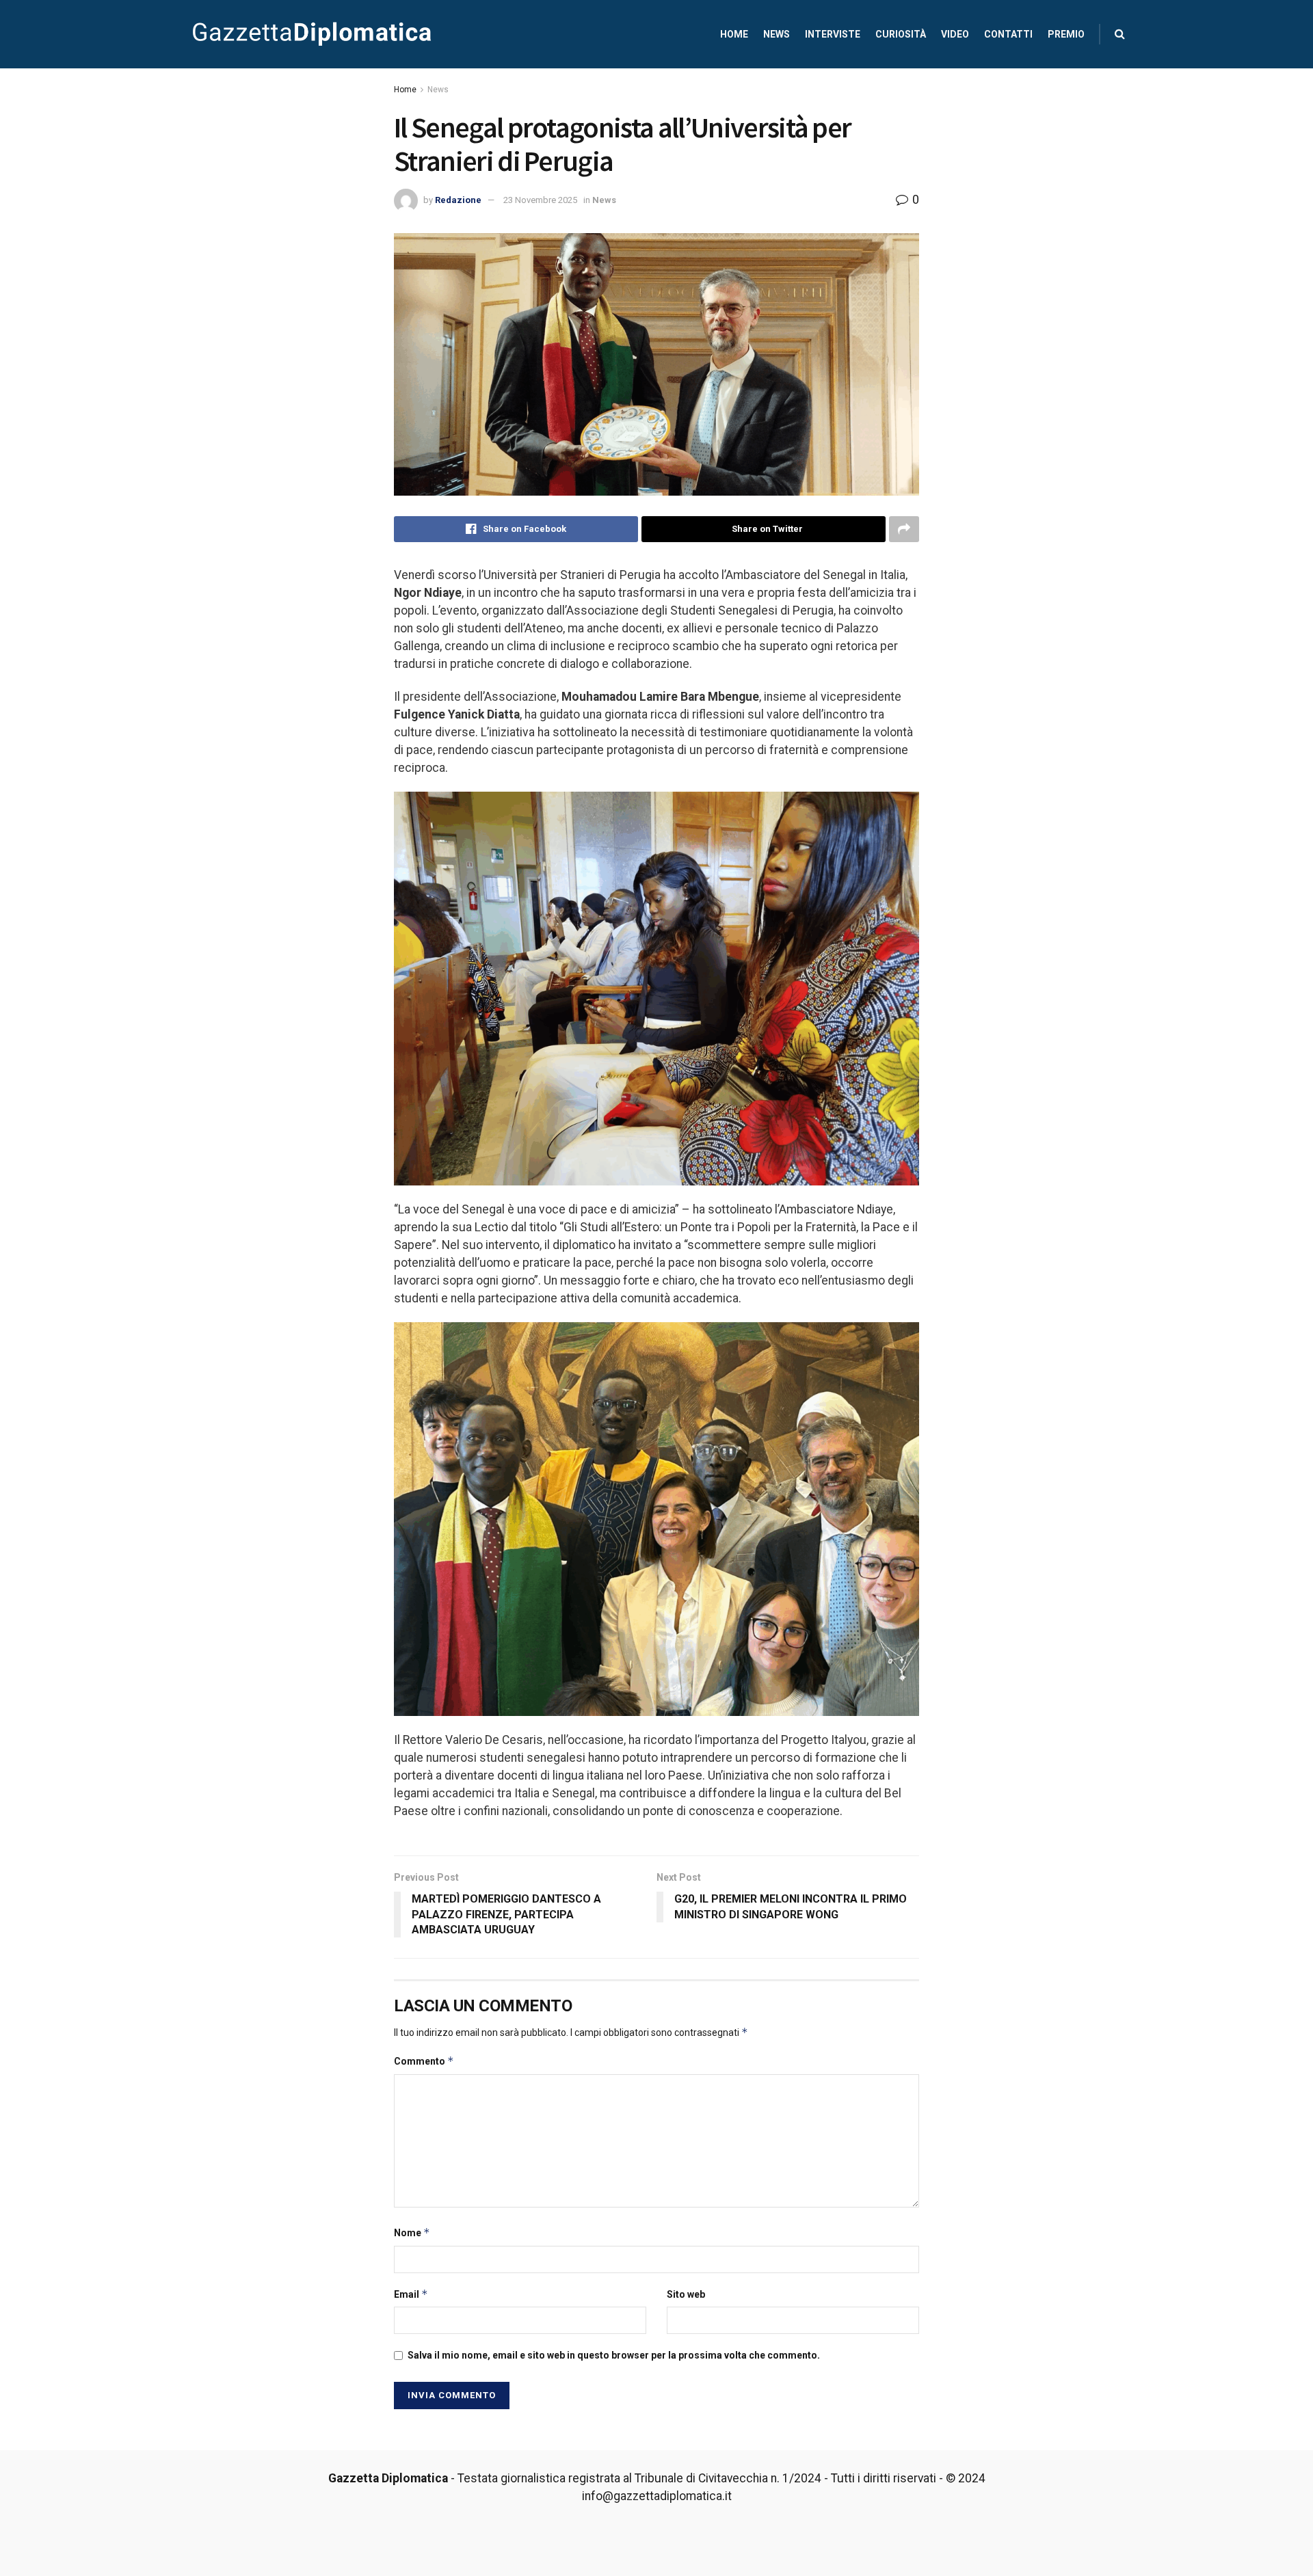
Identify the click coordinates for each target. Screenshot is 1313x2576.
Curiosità (901, 34)
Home (734, 34)
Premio (1066, 34)
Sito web (686, 2294)
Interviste (833, 34)
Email (411, 2294)
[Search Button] (1120, 34)
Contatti (1008, 34)
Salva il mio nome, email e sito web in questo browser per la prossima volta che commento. (614, 2355)
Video (955, 34)
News (777, 34)
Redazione (458, 200)
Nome (412, 2232)
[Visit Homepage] (312, 34)
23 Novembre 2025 (540, 200)
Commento (424, 2061)
